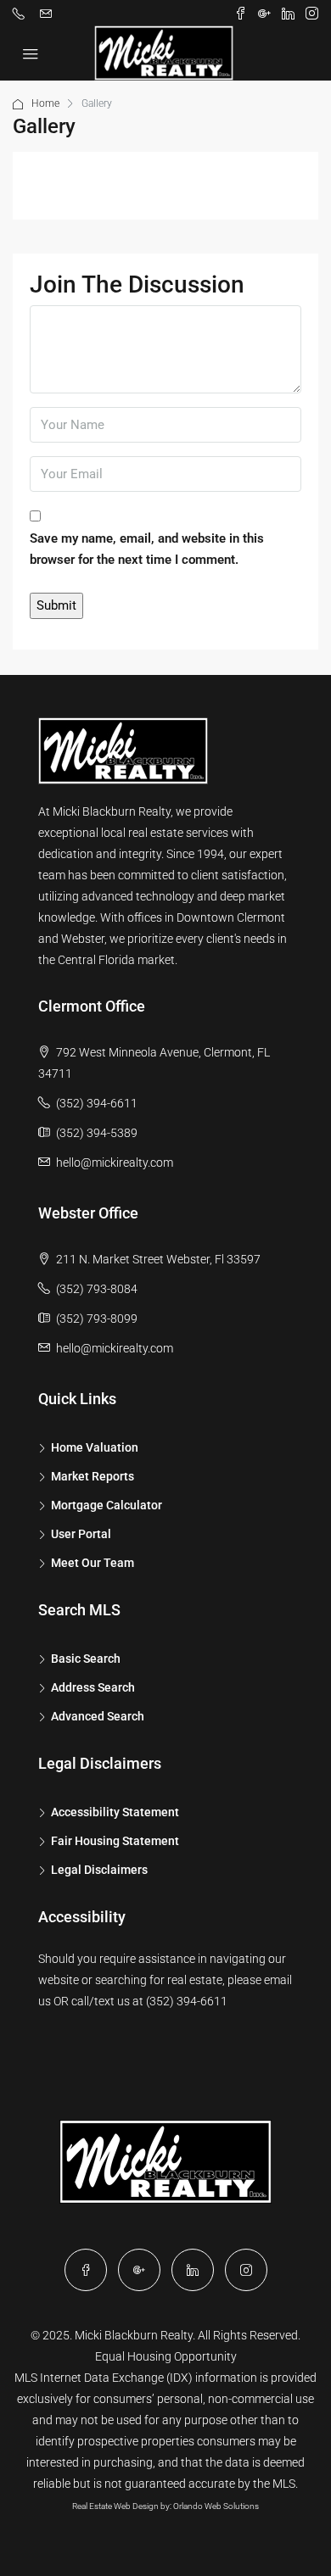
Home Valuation (95, 1447)
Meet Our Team (93, 1563)
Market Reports (93, 1476)
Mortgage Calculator (107, 1505)
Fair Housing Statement (115, 1841)
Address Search (93, 1687)
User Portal (81, 1534)
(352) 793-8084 (97, 1289)
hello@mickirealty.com (115, 1163)
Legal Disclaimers (99, 1870)
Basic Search (86, 1659)
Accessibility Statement (115, 1812)
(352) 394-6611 (97, 1103)
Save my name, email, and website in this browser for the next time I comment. (147, 549)
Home (45, 103)
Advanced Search (98, 1716)
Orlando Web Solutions (216, 2506)
